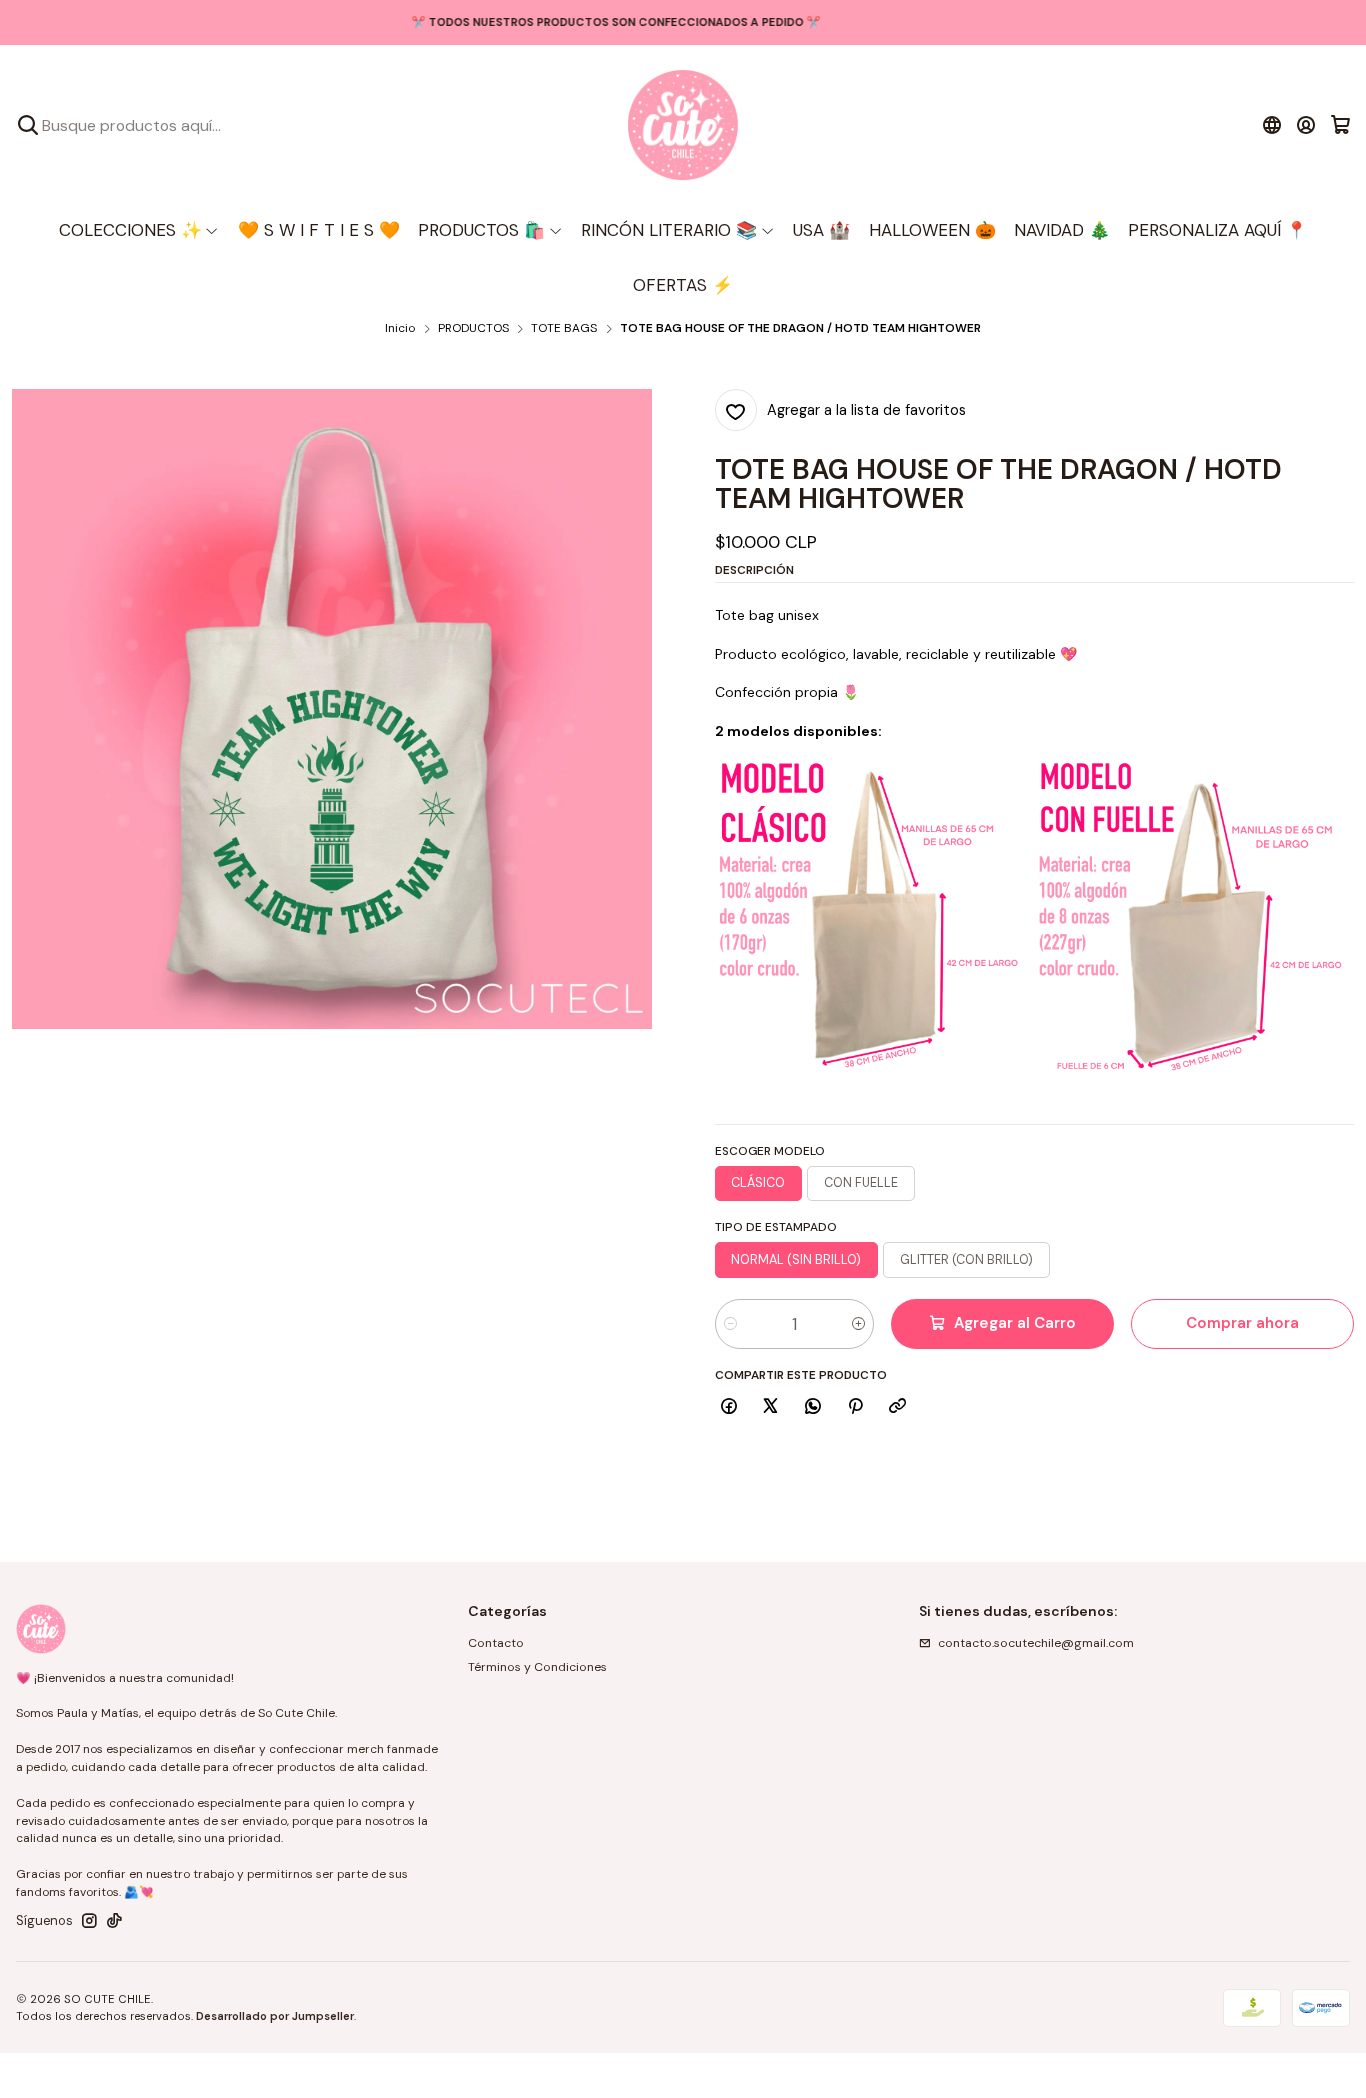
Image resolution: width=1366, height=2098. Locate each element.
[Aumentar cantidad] (858, 1324)
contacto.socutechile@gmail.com (1036, 1643)
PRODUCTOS (473, 329)
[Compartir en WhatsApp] (813, 1407)
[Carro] (1340, 125)
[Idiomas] (1271, 125)
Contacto (496, 1643)
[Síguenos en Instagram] (89, 1921)
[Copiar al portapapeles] (898, 1407)
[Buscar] (28, 125)
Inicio (400, 329)
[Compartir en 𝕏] (771, 1407)
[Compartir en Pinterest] (855, 1407)
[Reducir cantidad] (730, 1324)
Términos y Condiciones (537, 1667)
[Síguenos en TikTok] (114, 1921)
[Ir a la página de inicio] (683, 125)
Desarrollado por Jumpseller (275, 2016)
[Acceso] (1306, 125)
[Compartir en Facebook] (729, 1407)
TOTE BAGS (564, 329)
